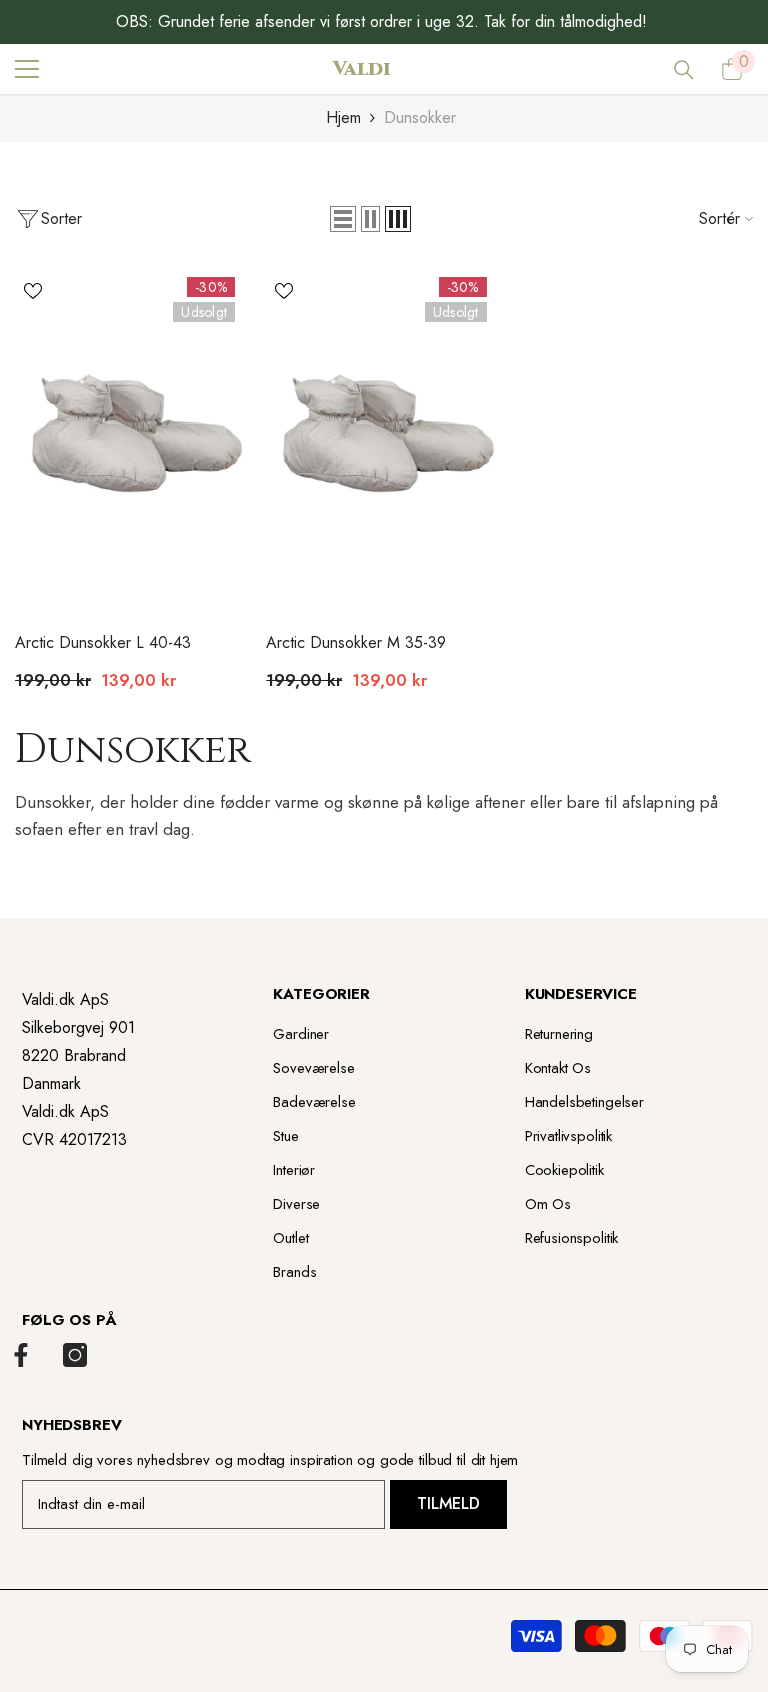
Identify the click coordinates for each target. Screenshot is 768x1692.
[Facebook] (21, 1355)
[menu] (27, 69)
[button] (343, 219)
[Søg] (684, 70)
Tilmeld (448, 1503)
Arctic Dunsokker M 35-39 (356, 642)
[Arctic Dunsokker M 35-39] (383, 438)
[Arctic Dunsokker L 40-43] (132, 438)
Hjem (343, 117)
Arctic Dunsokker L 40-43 (103, 642)
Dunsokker (420, 117)
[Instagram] (75, 1355)
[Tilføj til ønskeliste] (33, 290)
